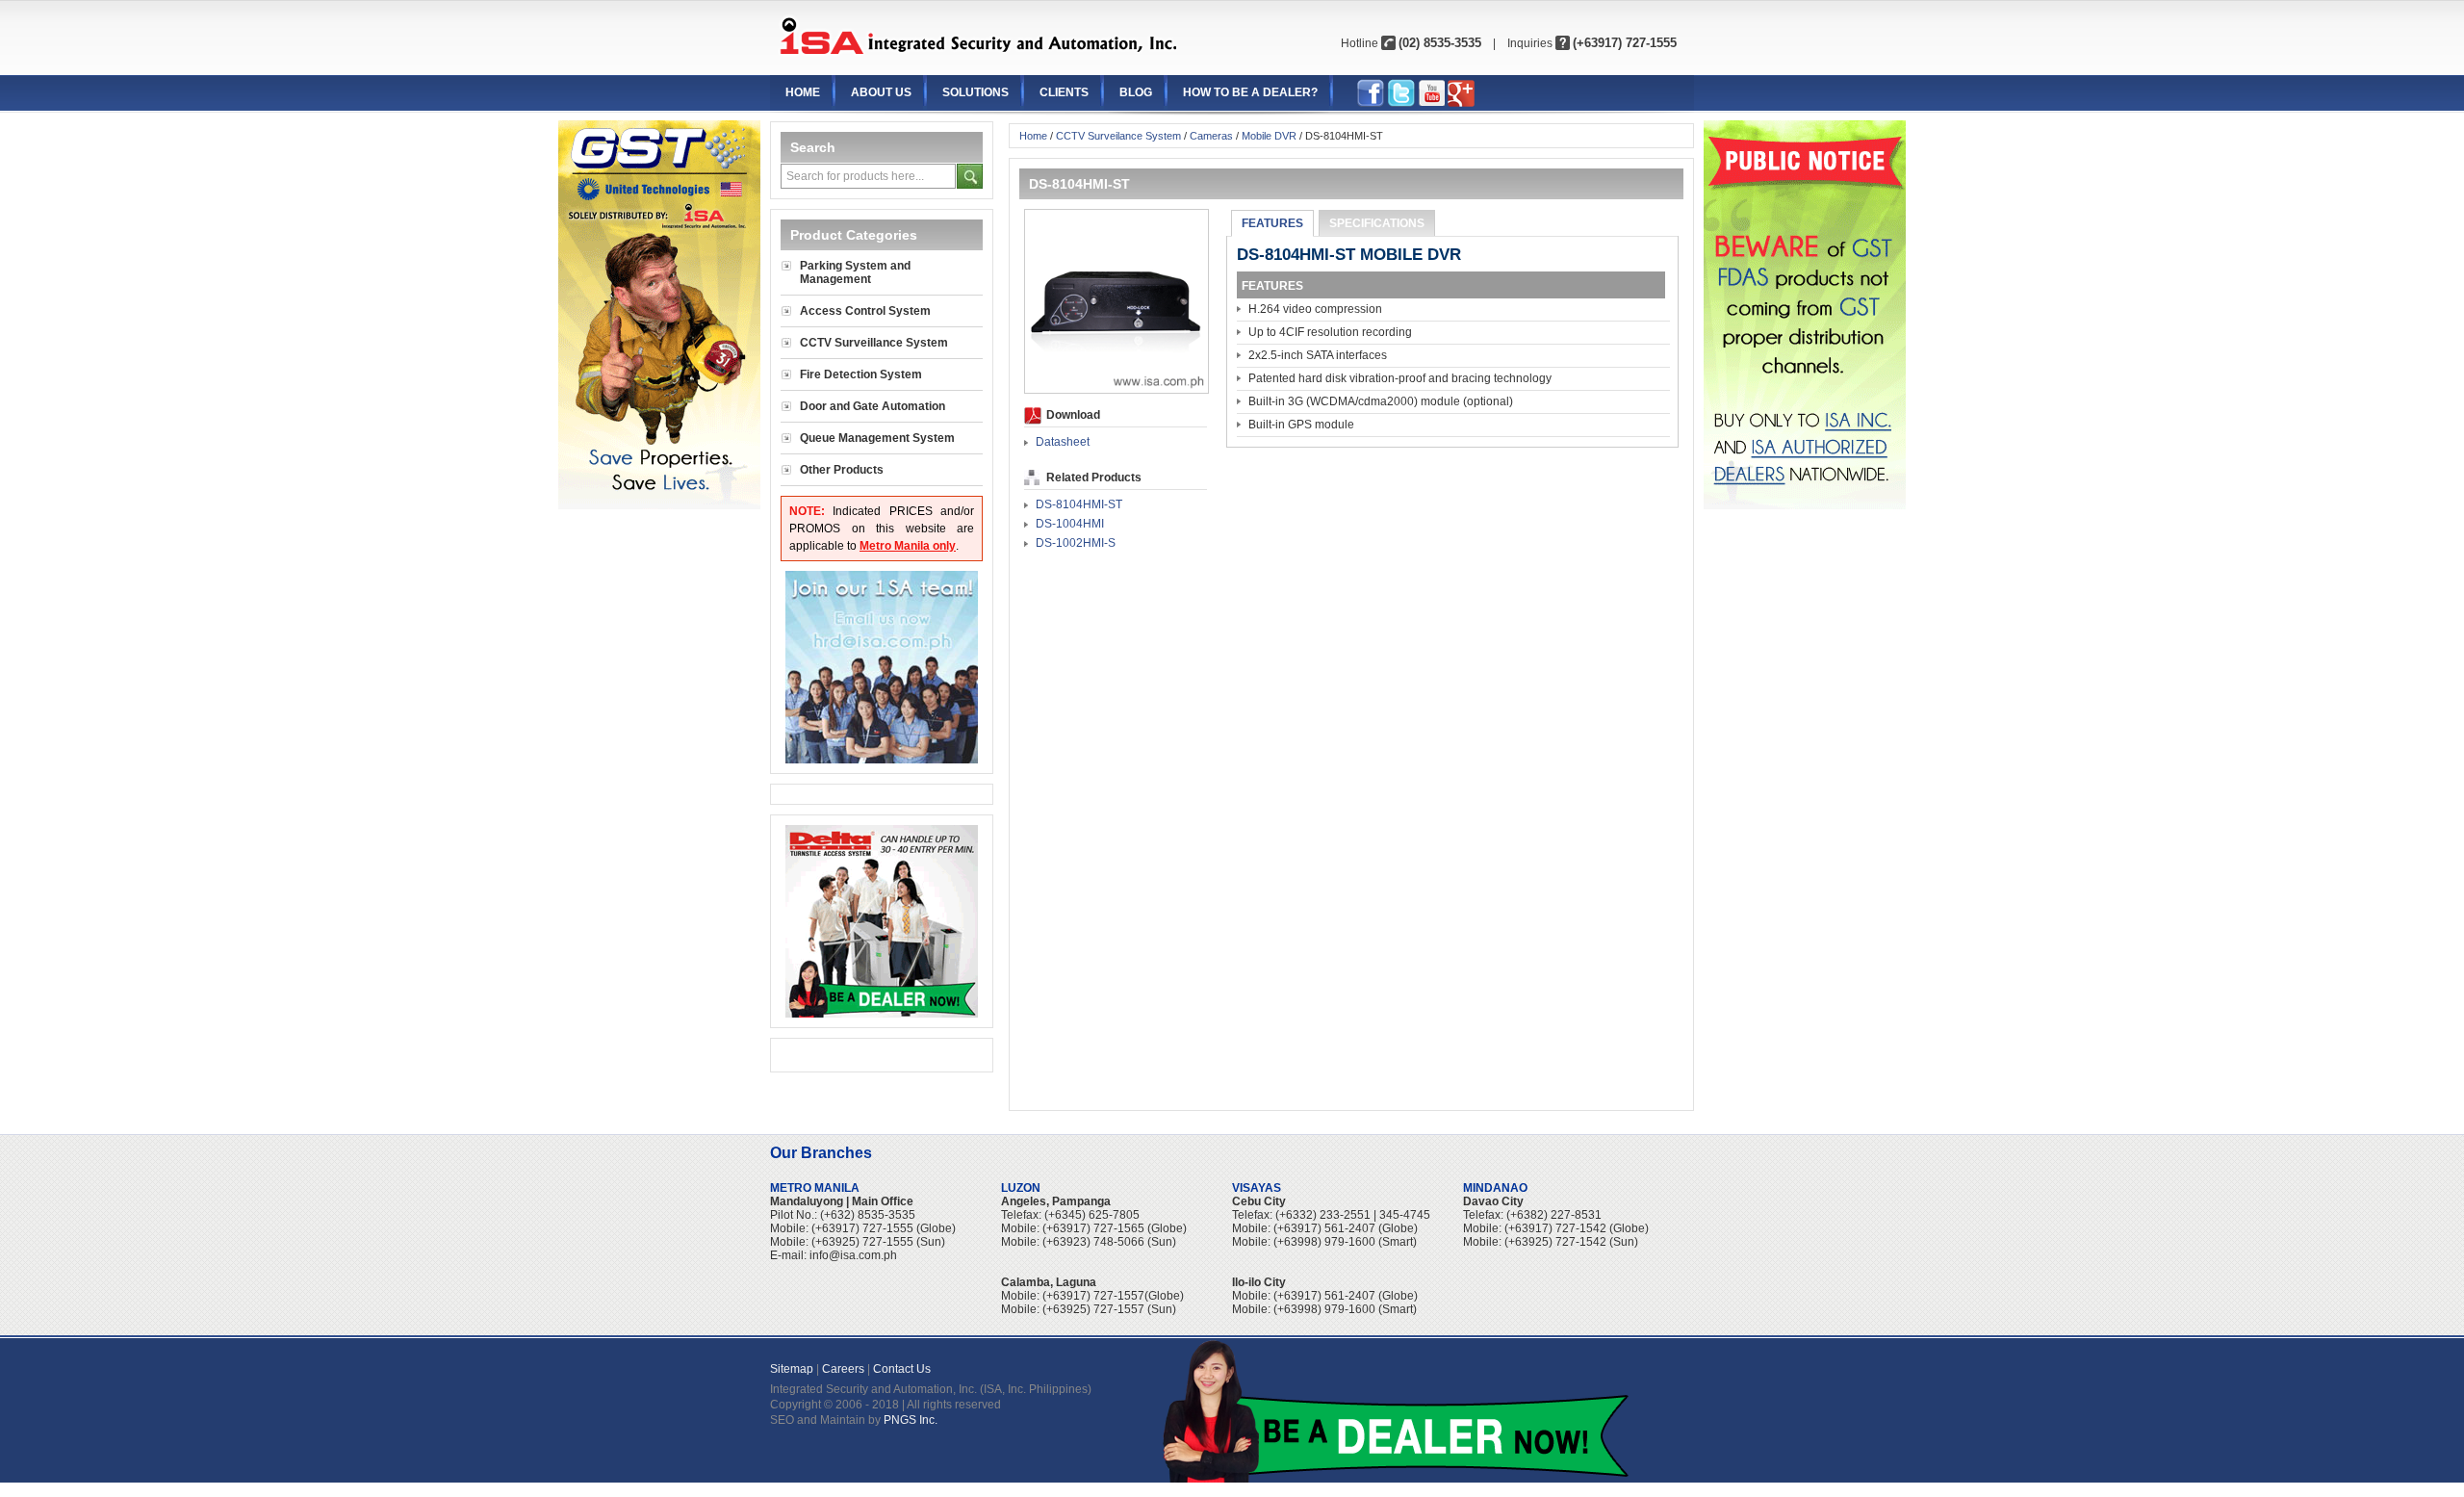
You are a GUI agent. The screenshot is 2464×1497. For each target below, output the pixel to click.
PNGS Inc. (911, 1420)
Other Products (842, 470)
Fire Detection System (861, 374)
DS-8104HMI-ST (1079, 504)
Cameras (1211, 136)
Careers (843, 1369)
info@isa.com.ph (853, 1255)
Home (803, 92)
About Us (881, 92)
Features (1272, 223)
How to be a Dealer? (1250, 92)
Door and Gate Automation (873, 406)
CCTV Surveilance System (1118, 136)
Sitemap (792, 1369)
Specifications (1377, 223)
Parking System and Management (855, 272)
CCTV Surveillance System (874, 343)
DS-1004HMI (1070, 524)
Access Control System (865, 311)
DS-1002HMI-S (1076, 543)
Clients (1064, 92)
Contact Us (902, 1369)
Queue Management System (877, 438)
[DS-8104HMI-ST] (1116, 389)
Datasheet (1063, 442)
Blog (1136, 92)
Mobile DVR (1269, 136)
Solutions (975, 92)
